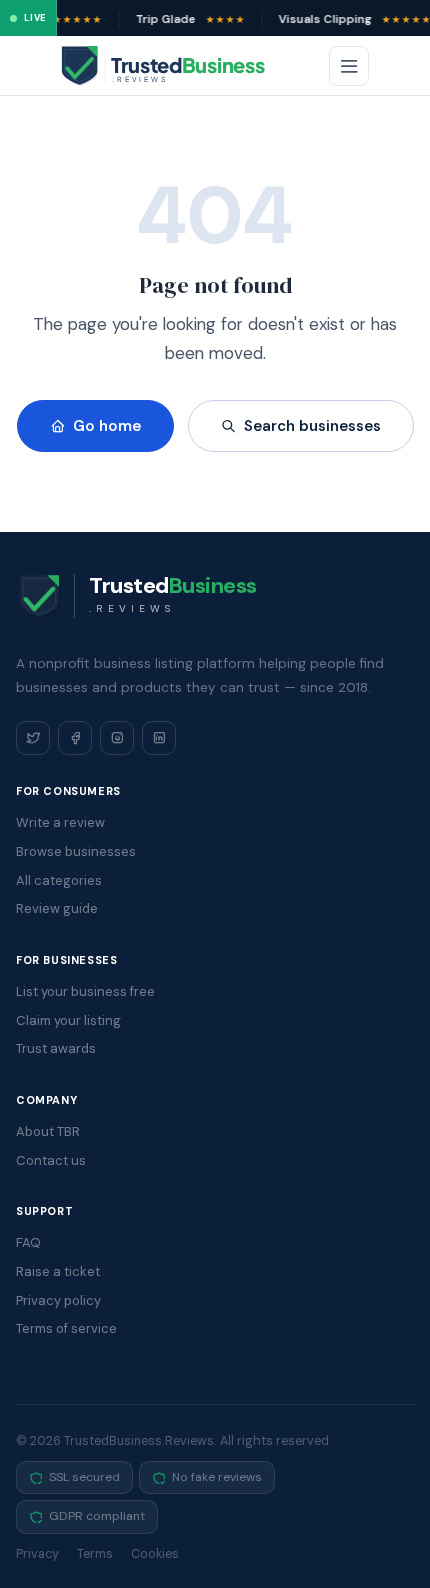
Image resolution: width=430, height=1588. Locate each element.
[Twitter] (33, 738)
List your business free (85, 991)
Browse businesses (76, 851)
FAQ (28, 1242)
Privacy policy (58, 1300)
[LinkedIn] (159, 738)
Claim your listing (68, 1020)
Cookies (155, 1554)
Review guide (57, 908)
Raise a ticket (58, 1271)
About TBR (48, 1131)
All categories (59, 880)
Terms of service (66, 1328)
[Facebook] (75, 738)
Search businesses (312, 426)
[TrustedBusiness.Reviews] (181, 66)
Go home (107, 426)
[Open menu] (349, 66)
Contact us (51, 1160)
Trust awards (56, 1048)
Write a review (60, 822)
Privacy (37, 1554)
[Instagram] (117, 738)
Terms (95, 1554)
